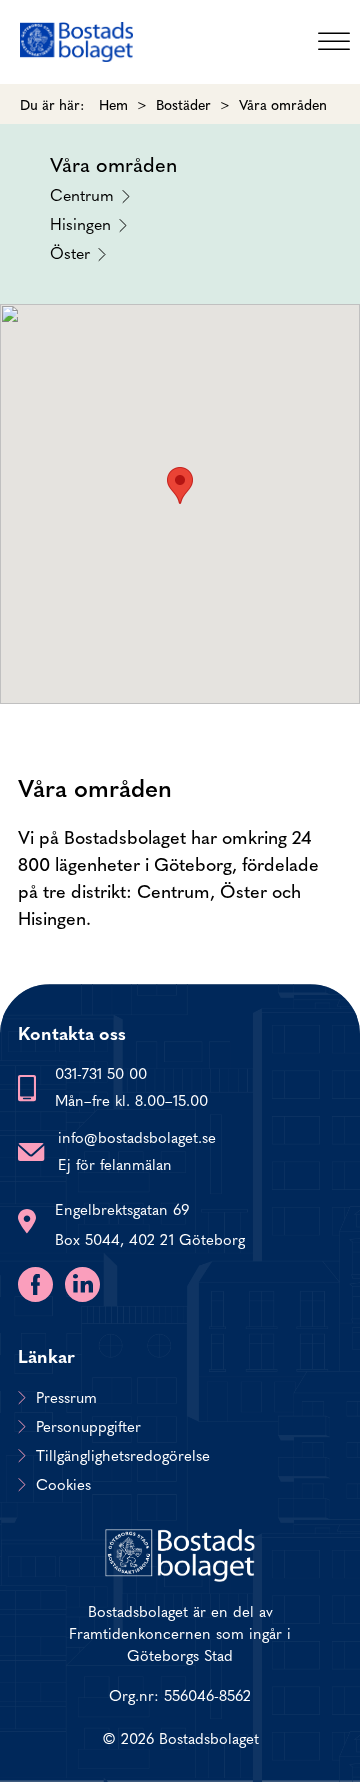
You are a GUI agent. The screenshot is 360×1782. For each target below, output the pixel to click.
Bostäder (183, 104)
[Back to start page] (76, 42)
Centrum (82, 193)
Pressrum (66, 1397)
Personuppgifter (88, 1426)
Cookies (63, 1484)
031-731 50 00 (101, 1072)
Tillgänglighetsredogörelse (123, 1455)
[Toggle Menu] (334, 41)
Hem (113, 104)
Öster (70, 251)
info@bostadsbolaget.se (137, 1136)
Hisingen (80, 222)
